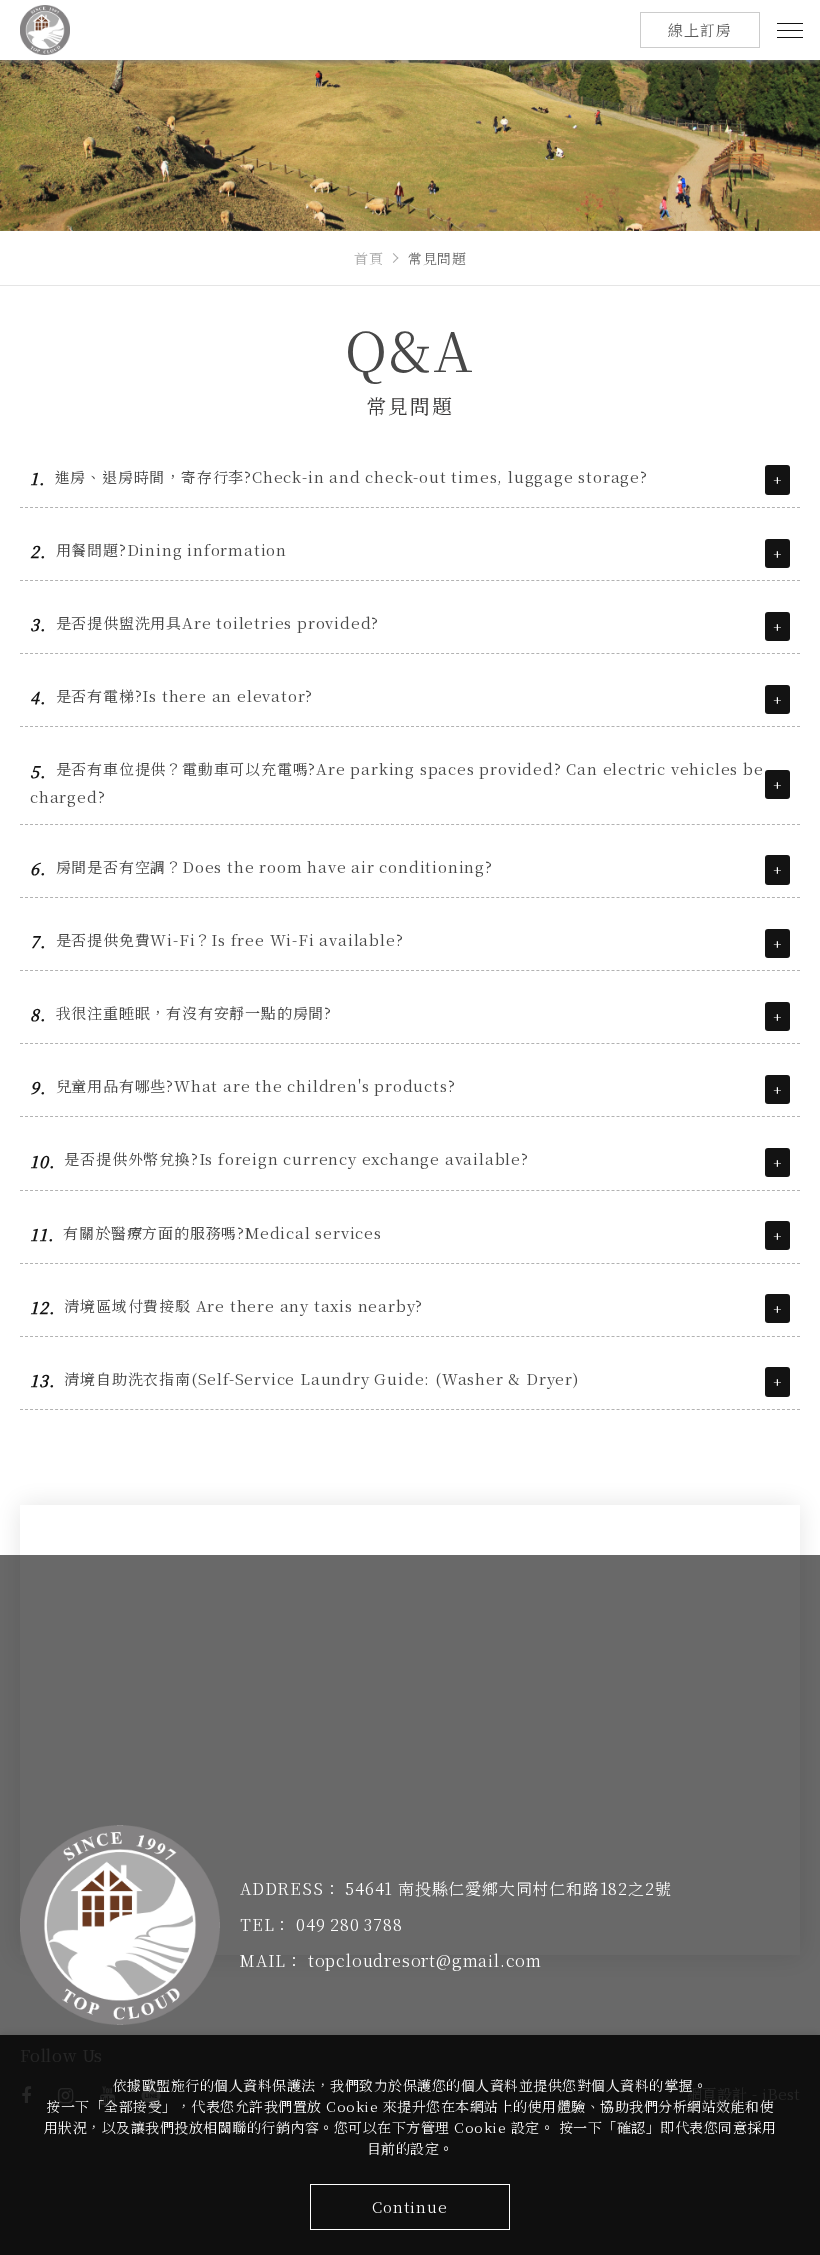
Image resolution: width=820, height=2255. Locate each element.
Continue (409, 2206)
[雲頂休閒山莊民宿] (120, 1925)
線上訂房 (699, 29)
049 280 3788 (349, 1924)
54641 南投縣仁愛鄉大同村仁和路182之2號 (508, 1888)
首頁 (368, 258)
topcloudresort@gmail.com (425, 1960)
